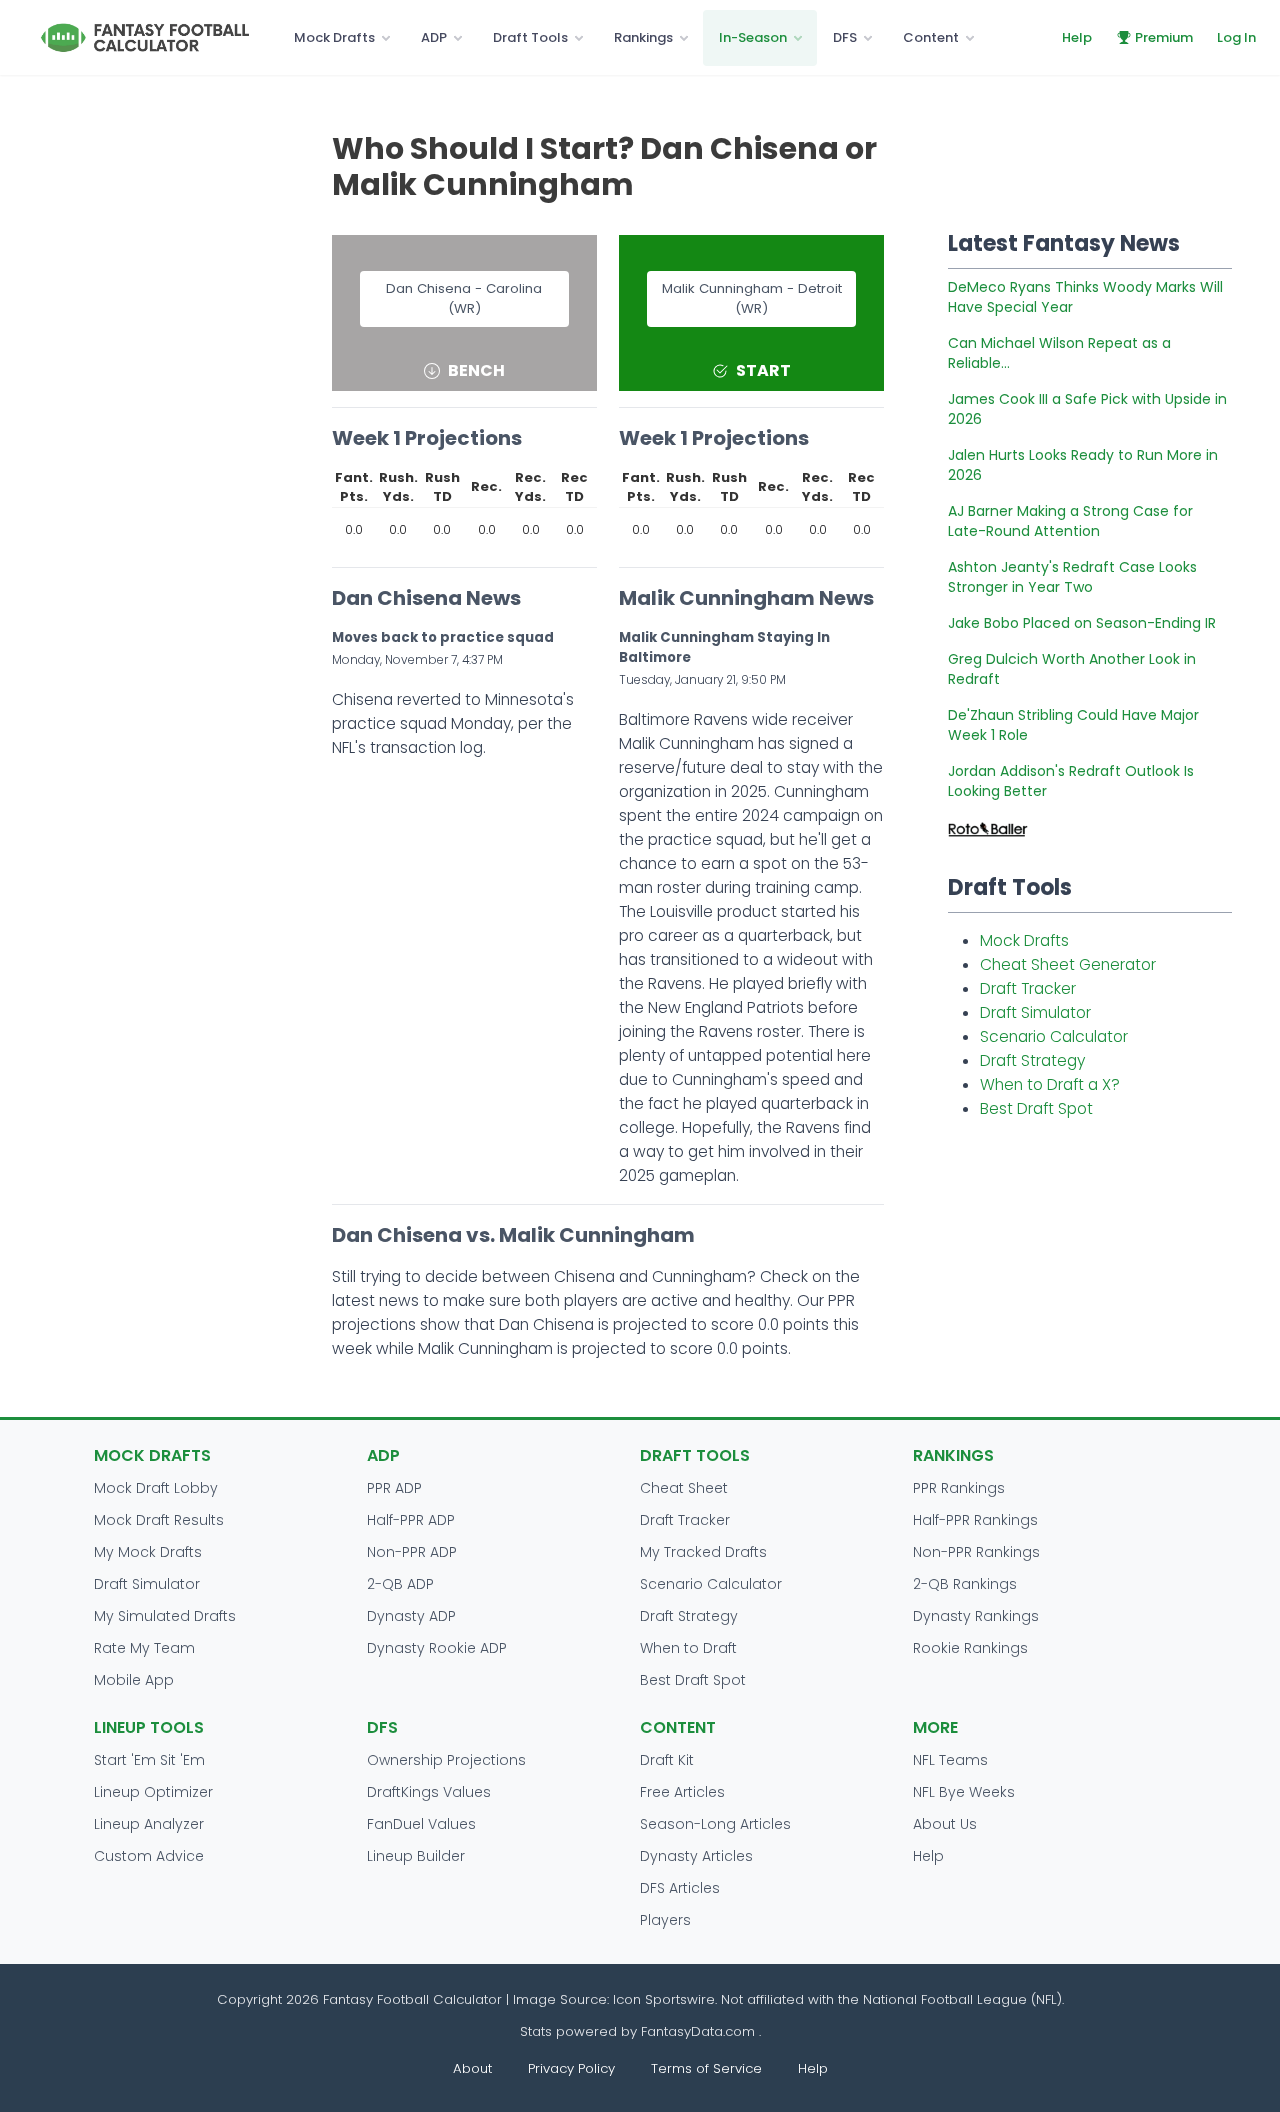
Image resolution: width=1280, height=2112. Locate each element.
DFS (845, 37)
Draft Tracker (1028, 988)
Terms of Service (706, 2068)
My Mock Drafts (148, 1552)
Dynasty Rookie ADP (437, 1648)
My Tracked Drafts (703, 1552)
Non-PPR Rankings (976, 1552)
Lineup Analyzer (149, 1824)
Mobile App (134, 1680)
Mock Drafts (334, 37)
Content (931, 37)
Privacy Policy (571, 2068)
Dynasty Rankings (976, 1616)
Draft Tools (530, 37)
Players (665, 1920)
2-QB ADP (400, 1584)
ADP (434, 37)
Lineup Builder (416, 1856)
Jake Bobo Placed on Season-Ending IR (1082, 623)
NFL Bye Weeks (964, 1792)
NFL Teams (950, 1760)
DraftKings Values (429, 1792)
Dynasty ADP (411, 1616)
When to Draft (688, 1648)
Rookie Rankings (970, 1648)
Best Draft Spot (1036, 1108)
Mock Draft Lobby (156, 1488)
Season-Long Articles (715, 1824)
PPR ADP (394, 1488)
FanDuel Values (421, 1824)
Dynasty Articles (696, 1856)
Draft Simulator (1035, 1012)
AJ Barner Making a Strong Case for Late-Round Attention (1070, 521)
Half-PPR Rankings (975, 1520)
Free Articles (682, 1792)
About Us (945, 1824)
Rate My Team (144, 1648)
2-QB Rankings (965, 1584)
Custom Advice (149, 1856)
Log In (1236, 37)
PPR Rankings (959, 1488)
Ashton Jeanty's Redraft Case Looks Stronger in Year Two (1072, 577)
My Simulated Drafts (165, 1616)
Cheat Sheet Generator (1068, 964)
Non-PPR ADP (412, 1552)
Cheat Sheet (684, 1488)
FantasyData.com (700, 2031)
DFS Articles (680, 1888)
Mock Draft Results (159, 1520)
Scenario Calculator (1054, 1036)
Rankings (643, 37)
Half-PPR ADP (411, 1520)
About (472, 2068)
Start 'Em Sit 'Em (149, 1760)
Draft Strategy (1032, 1060)
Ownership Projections (446, 1760)
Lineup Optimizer (153, 1792)
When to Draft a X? (1050, 1084)
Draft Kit (667, 1760)
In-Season (753, 37)
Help (1077, 37)
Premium (1164, 37)
